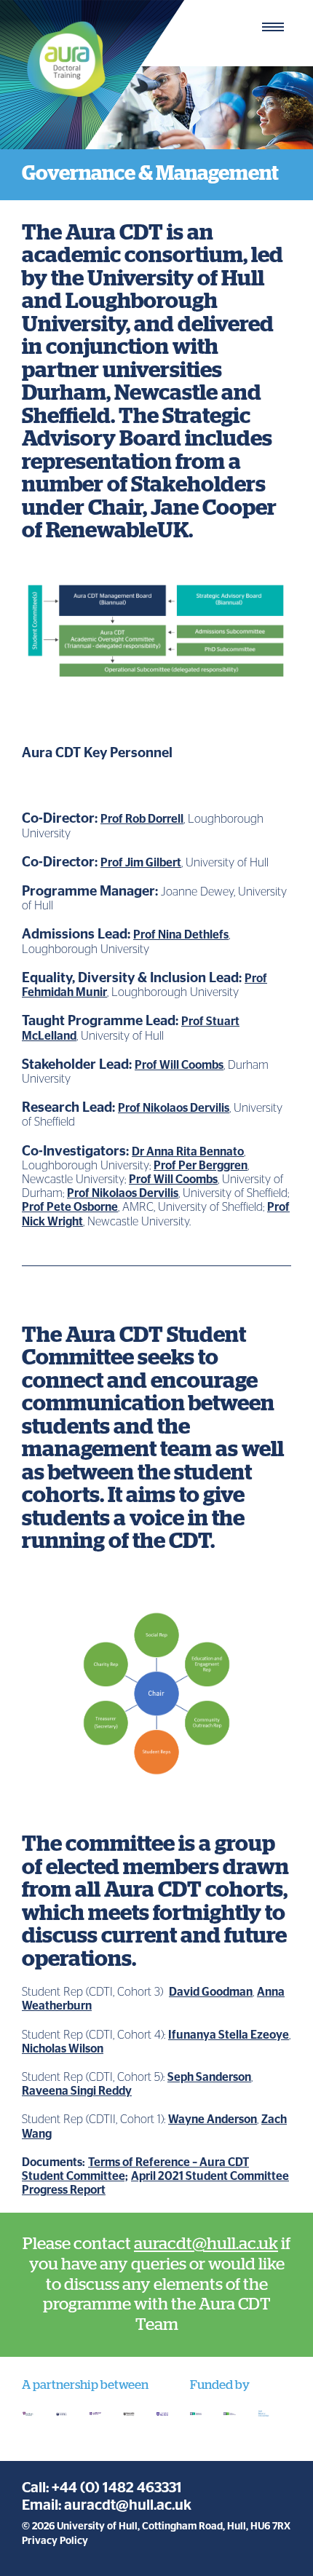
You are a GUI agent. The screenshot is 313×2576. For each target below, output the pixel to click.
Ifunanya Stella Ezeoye (229, 2035)
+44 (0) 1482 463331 (117, 2488)
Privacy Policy (55, 2541)
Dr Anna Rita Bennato (188, 1152)
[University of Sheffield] (162, 2414)
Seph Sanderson (209, 2077)
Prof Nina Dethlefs (181, 935)
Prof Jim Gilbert (141, 863)
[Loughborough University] (95, 2414)
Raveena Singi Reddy (77, 2091)
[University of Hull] (61, 2414)
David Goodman (211, 1992)
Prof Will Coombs (179, 1065)
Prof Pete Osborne (70, 1207)
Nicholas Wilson (63, 2049)
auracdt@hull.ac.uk (206, 2244)
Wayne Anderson (213, 2119)
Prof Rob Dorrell (142, 819)
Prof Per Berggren (201, 1166)
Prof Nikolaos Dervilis (174, 1108)
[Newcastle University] (129, 2414)
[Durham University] (28, 2414)
